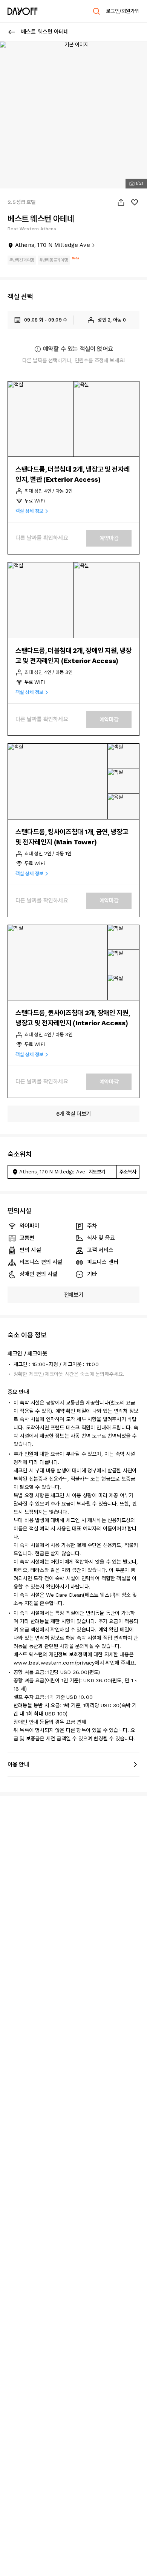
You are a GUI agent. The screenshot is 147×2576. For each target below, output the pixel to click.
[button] (41, 419)
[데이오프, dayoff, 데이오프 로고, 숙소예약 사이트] (23, 11)
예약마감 (109, 538)
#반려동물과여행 (54, 260)
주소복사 (128, 1172)
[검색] (96, 11)
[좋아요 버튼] (135, 202)
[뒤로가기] (12, 32)
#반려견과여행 (22, 260)
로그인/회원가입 (123, 11)
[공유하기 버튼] (121, 202)
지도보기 (97, 1172)
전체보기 (74, 1295)
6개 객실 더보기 (73, 1114)
